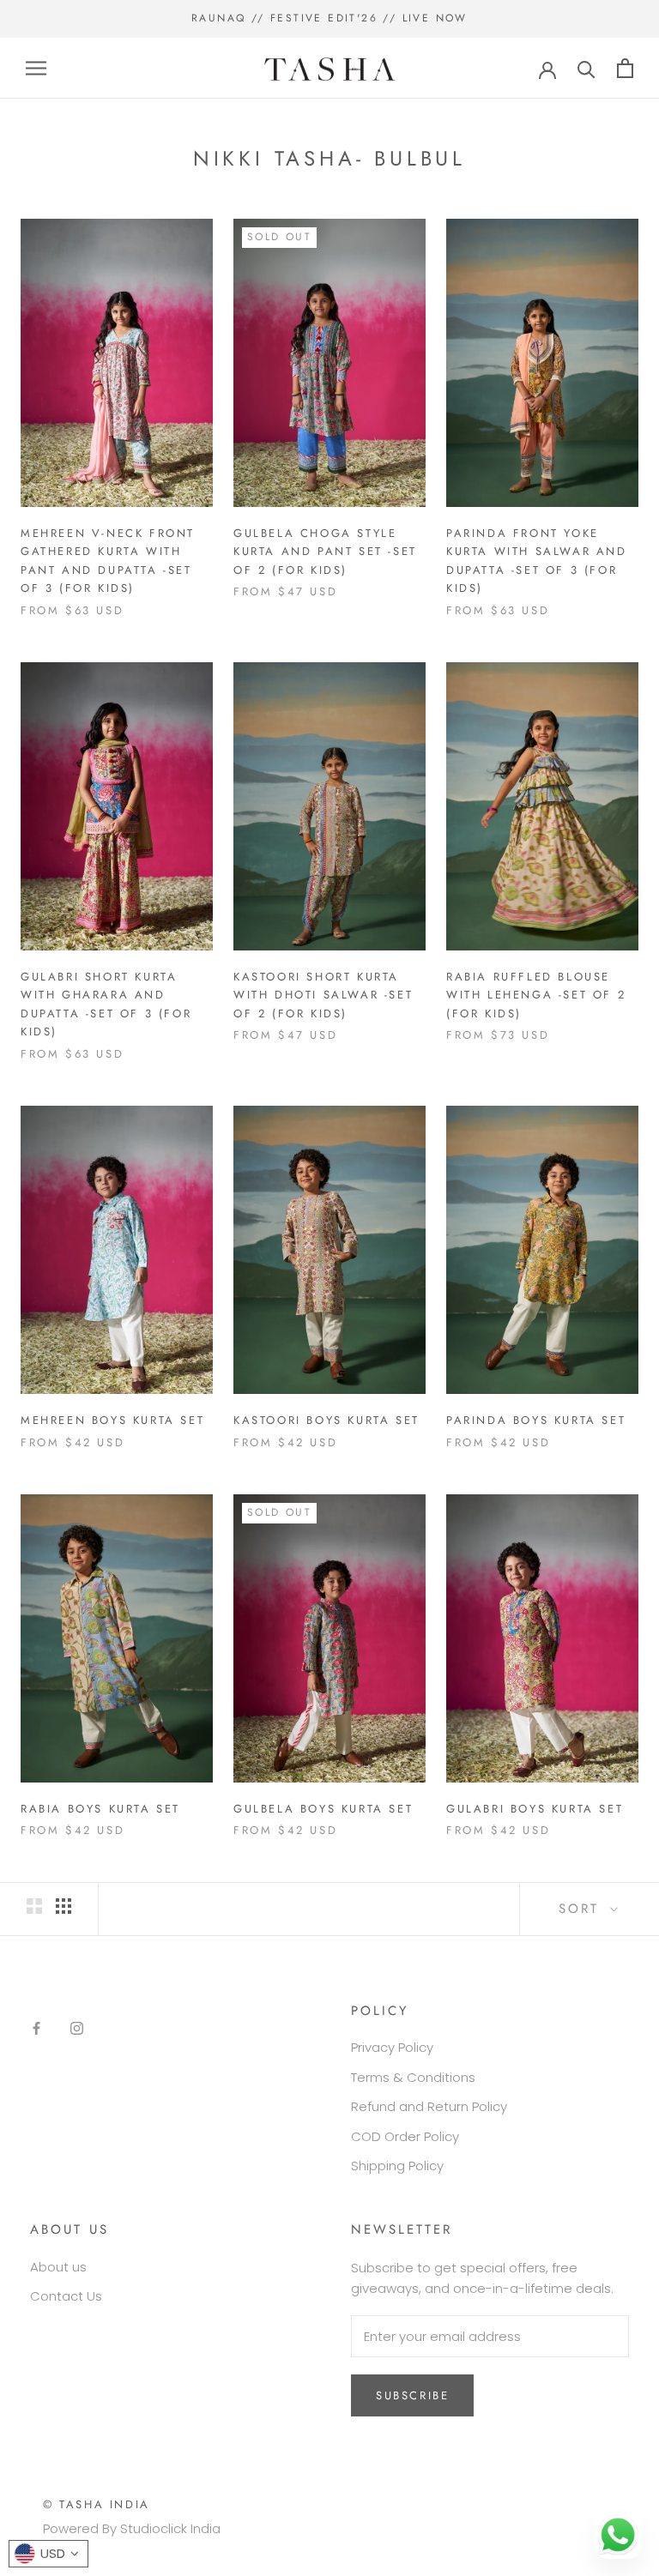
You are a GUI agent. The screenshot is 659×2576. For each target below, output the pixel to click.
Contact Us (66, 2296)
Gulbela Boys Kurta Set (323, 1809)
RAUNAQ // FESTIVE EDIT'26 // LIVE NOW (329, 18)
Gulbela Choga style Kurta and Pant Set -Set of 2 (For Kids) (325, 552)
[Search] (586, 68)
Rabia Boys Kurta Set (100, 1809)
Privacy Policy (392, 2047)
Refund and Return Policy (429, 2106)
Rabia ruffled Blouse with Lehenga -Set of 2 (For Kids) (536, 995)
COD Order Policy (405, 2136)
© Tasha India (97, 2504)
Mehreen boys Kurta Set (112, 1420)
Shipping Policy (397, 2166)
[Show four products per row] (63, 1906)
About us (58, 2267)
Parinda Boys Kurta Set (536, 1420)
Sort (582, 1909)
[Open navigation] (36, 68)
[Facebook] (36, 2028)
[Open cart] (625, 68)
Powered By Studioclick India (132, 2528)
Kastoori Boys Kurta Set (326, 1420)
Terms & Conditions (413, 2077)
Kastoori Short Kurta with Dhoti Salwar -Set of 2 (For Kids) (323, 995)
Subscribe (412, 2395)
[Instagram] (77, 2028)
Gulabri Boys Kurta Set (535, 1809)
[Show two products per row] (34, 1906)
